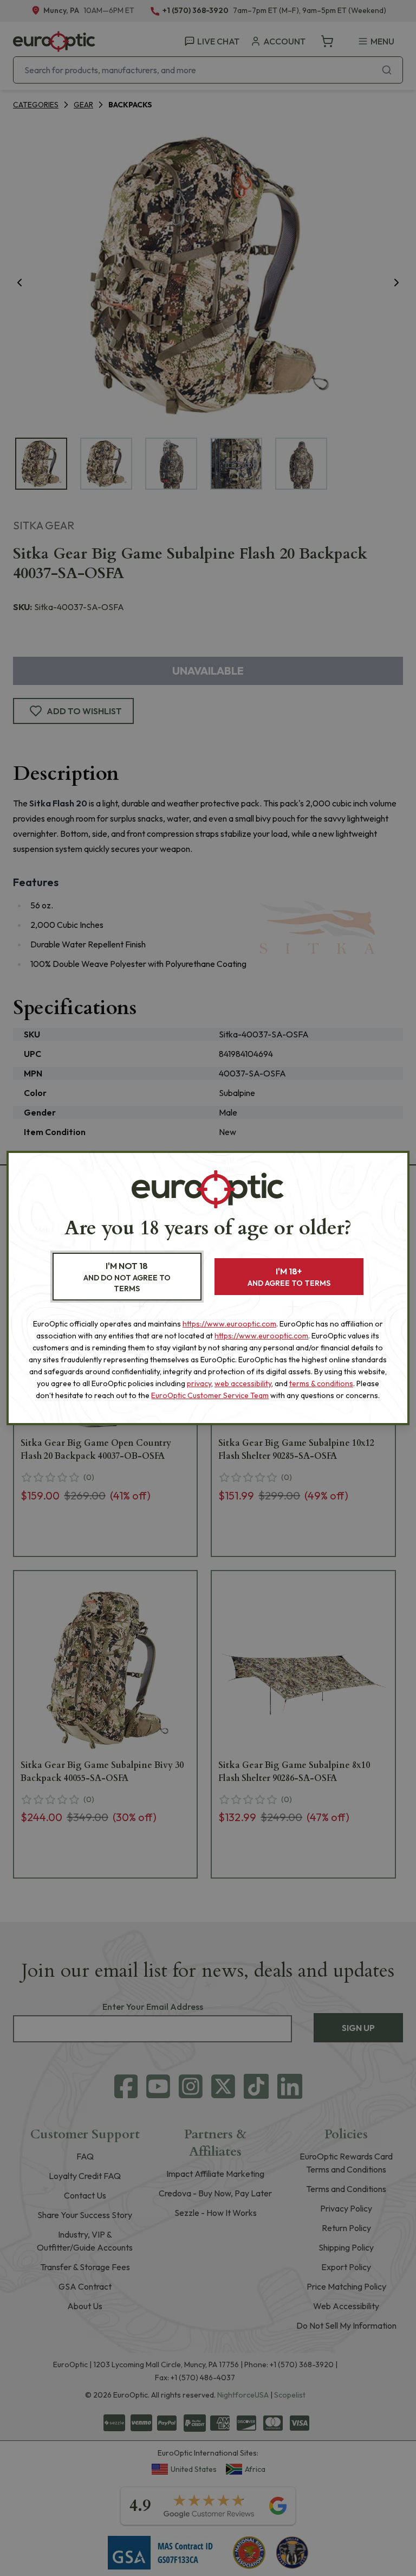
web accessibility (243, 1383)
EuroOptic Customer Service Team (210, 1395)
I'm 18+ (289, 1277)
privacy (199, 1383)
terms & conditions (321, 1383)
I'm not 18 (127, 1277)
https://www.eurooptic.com (229, 1324)
